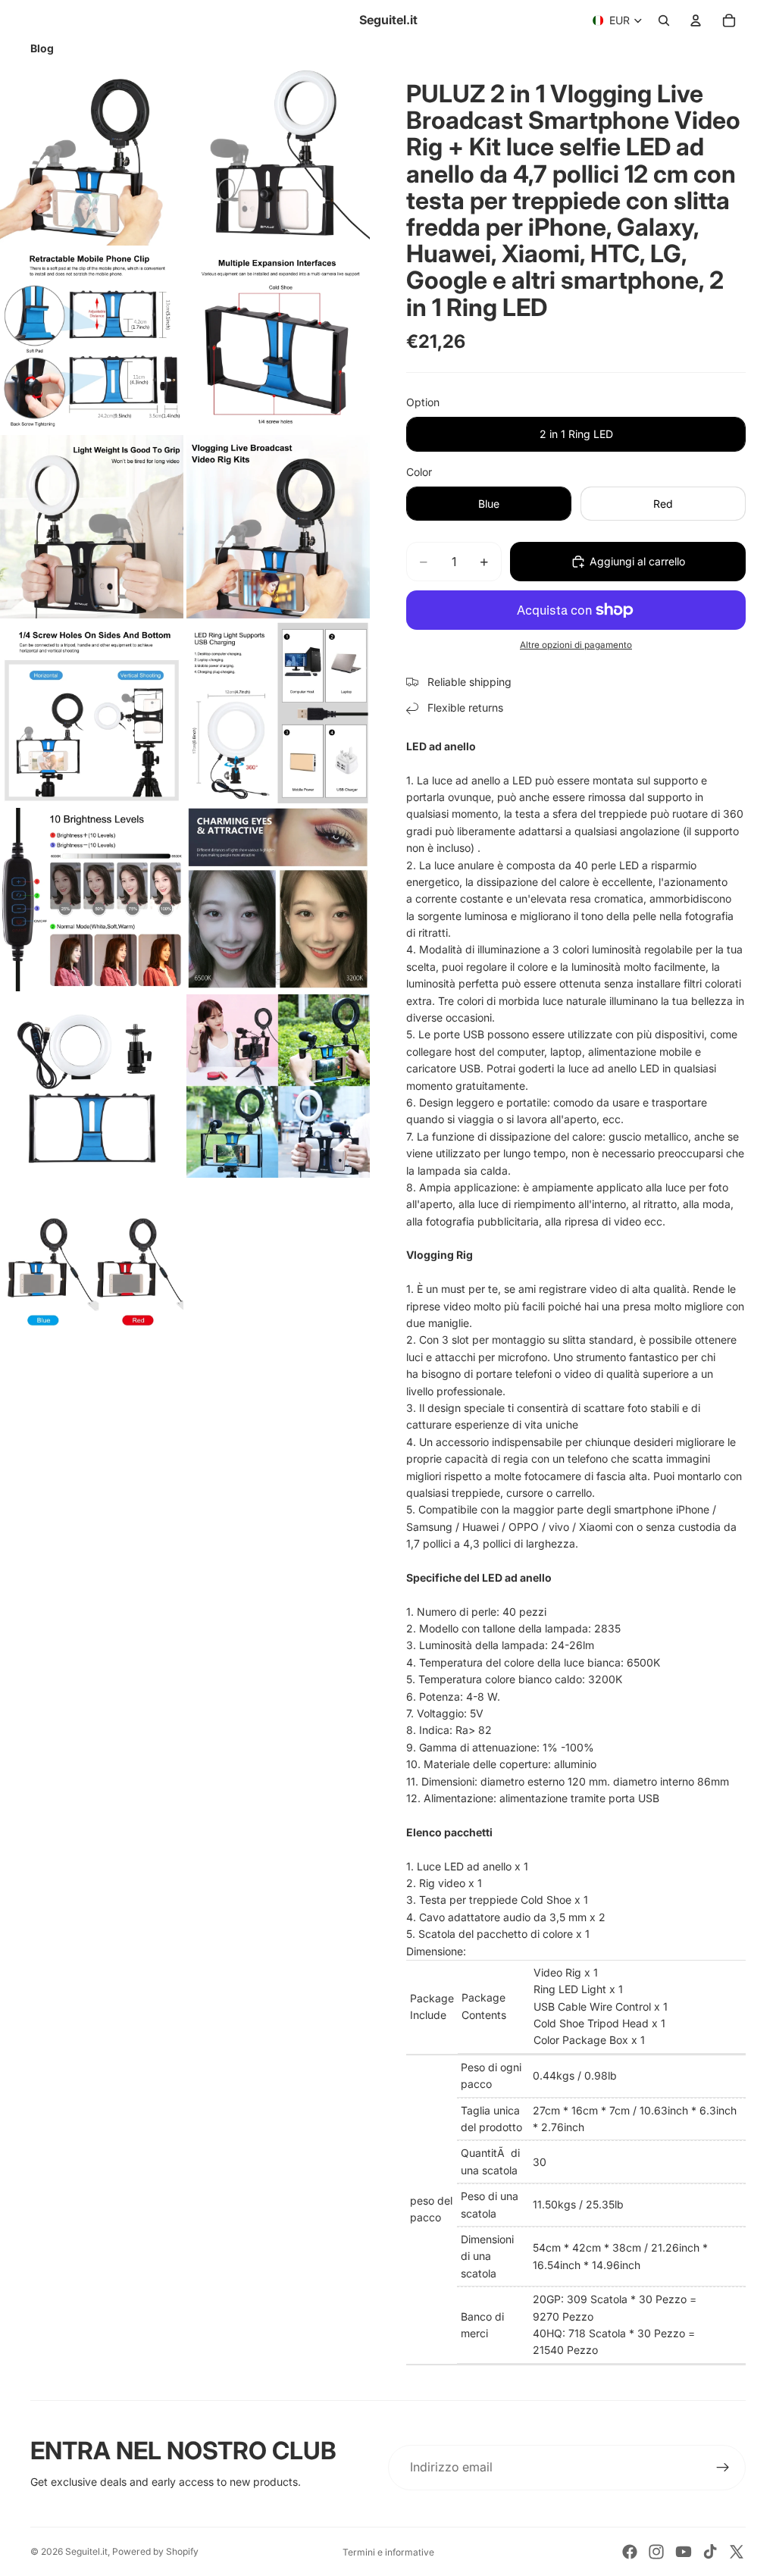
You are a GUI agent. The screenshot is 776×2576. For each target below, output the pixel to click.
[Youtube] (684, 2552)
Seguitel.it (86, 2551)
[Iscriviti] (723, 2468)
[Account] (696, 20)
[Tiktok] (710, 2552)
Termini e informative (388, 2552)
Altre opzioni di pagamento (576, 645)
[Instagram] (656, 2552)
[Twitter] (737, 2552)
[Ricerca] (664, 20)
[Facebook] (630, 2552)
